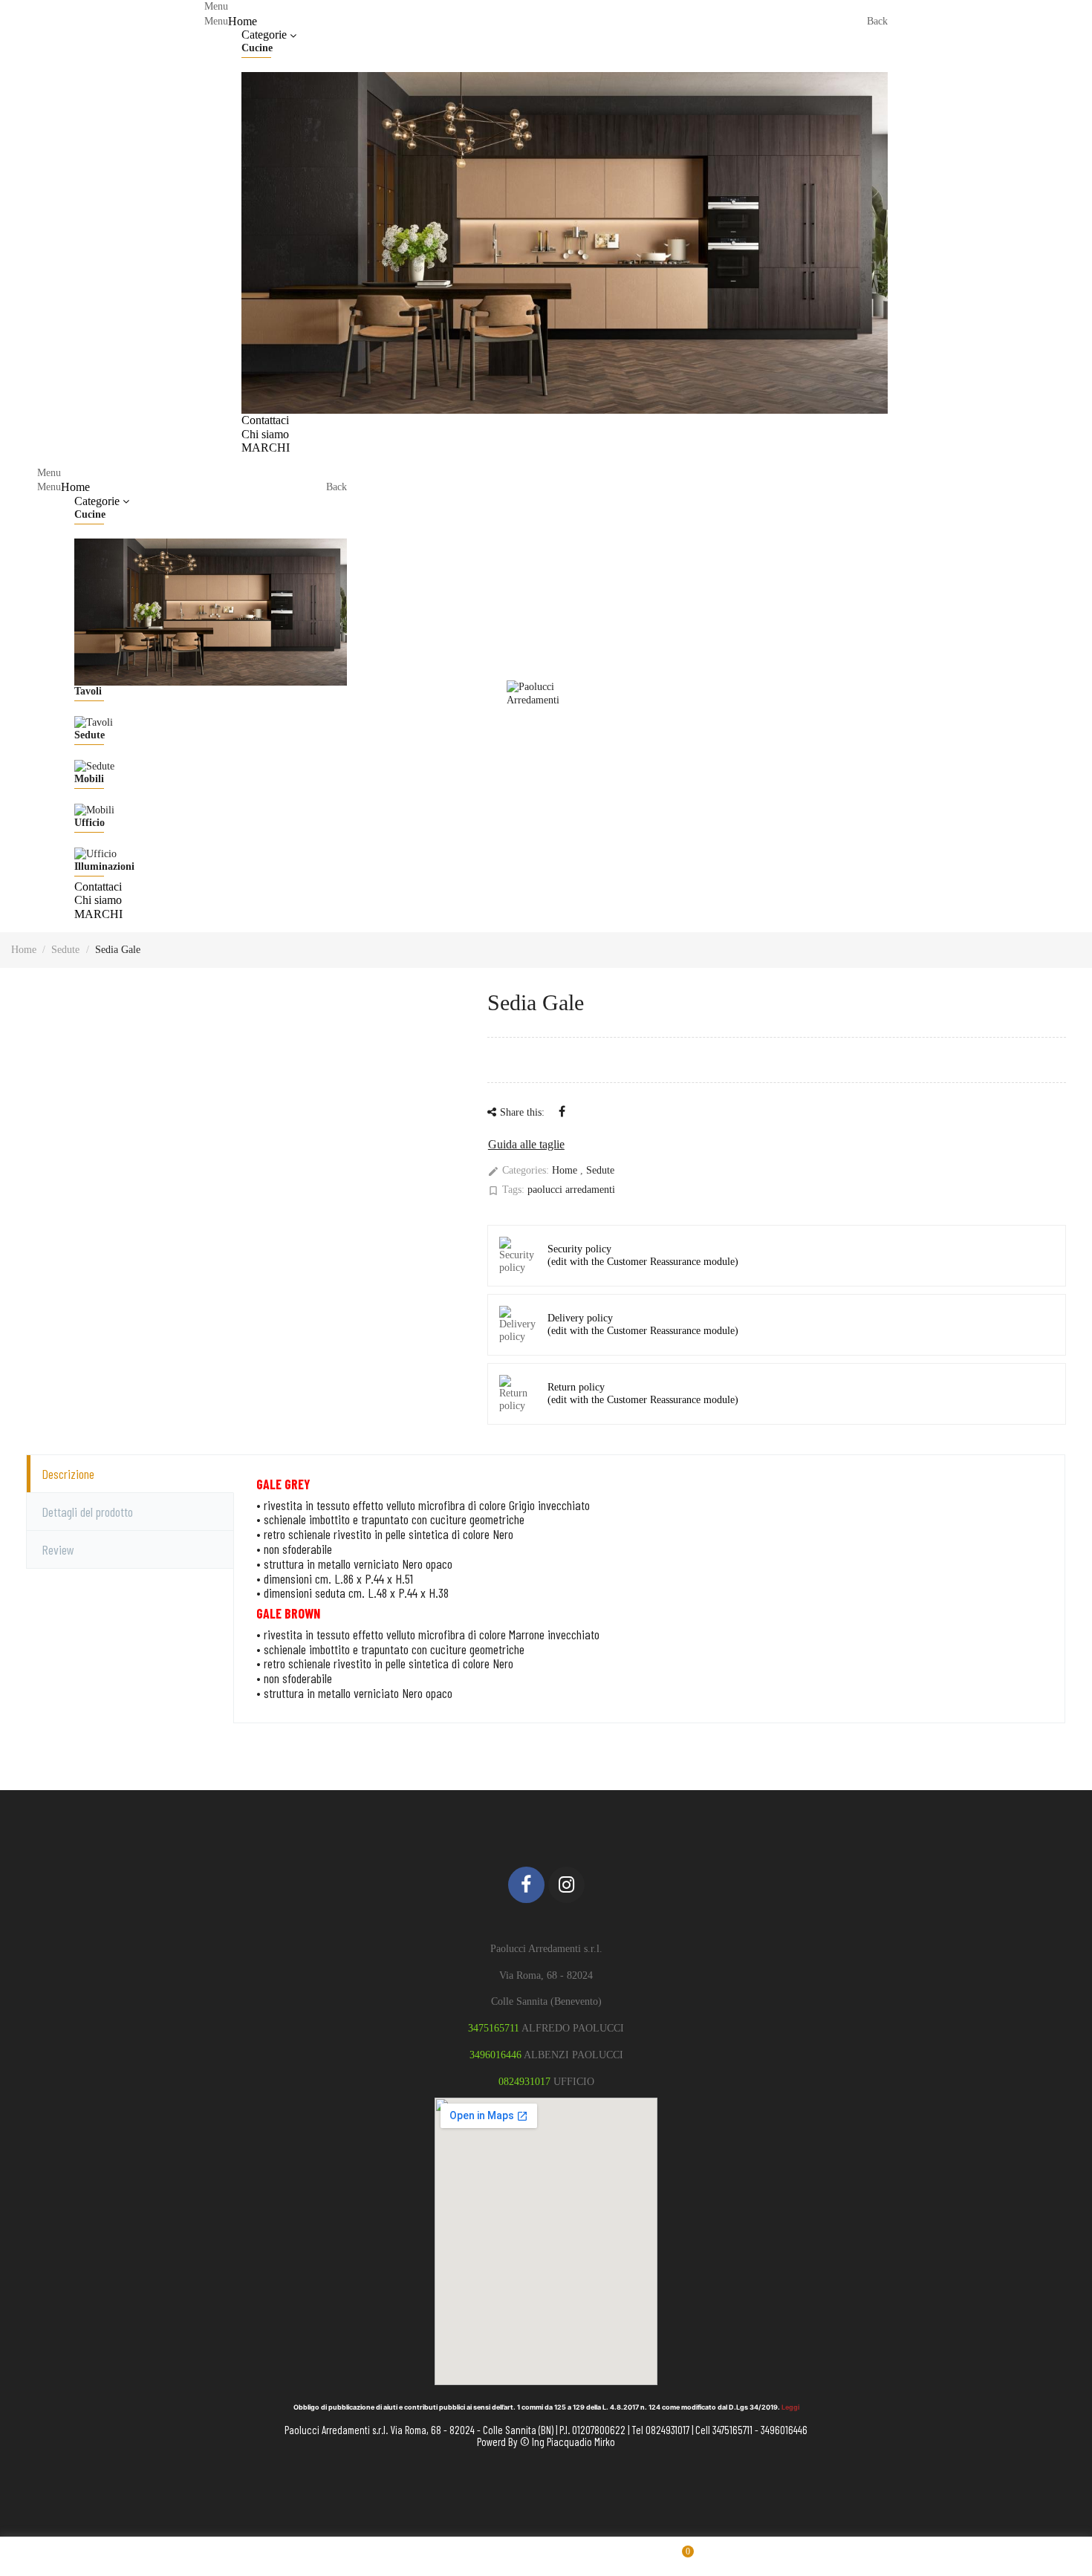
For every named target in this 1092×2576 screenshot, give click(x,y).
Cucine (257, 48)
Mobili (89, 779)
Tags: (506, 1190)
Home (566, 1170)
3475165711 (494, 2028)
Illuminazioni (104, 866)
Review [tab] (58, 1549)
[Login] (1076, 228)
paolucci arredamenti (571, 1190)
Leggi (790, 2407)
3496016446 (495, 2055)
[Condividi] (562, 1112)
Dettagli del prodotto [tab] (87, 1512)
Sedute (90, 735)
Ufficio (90, 823)
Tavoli (88, 691)
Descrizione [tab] (68, 1474)
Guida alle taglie (526, 1144)
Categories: (518, 1171)
